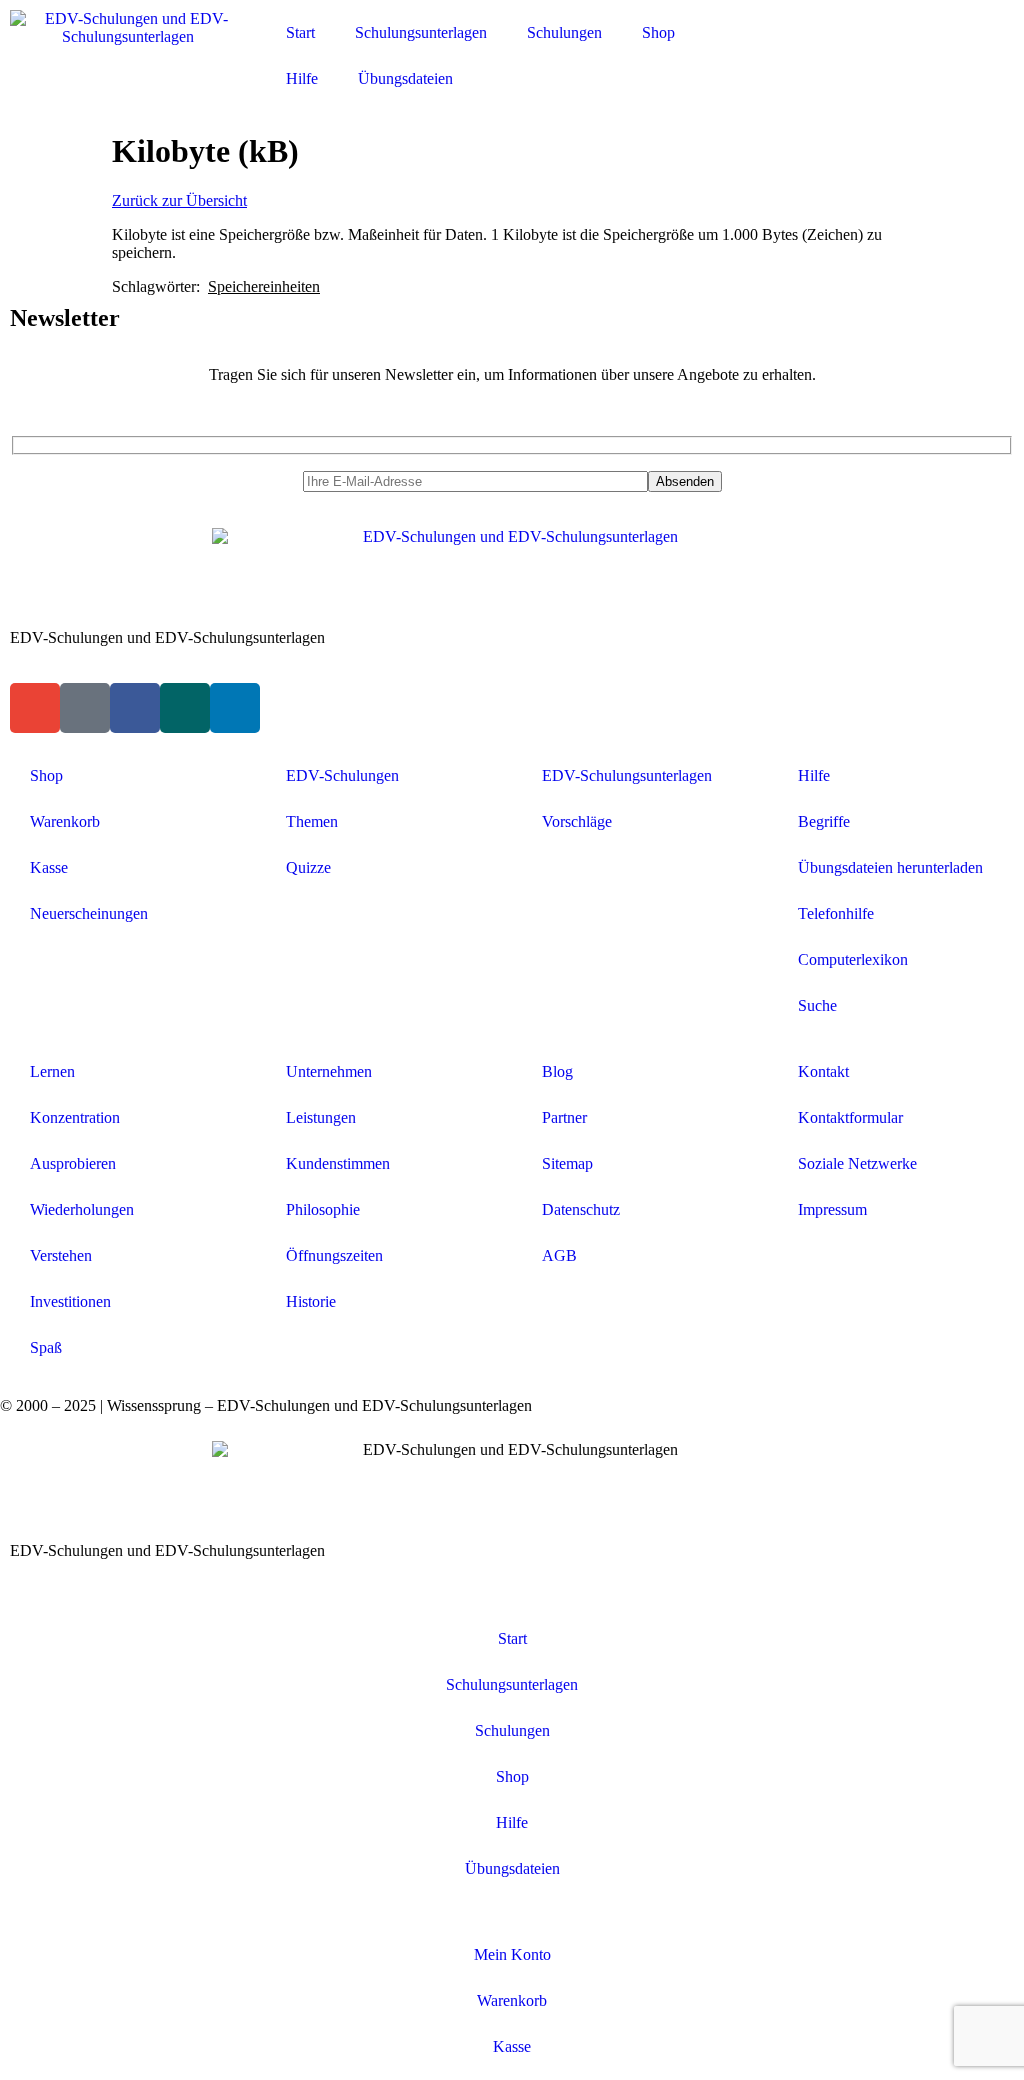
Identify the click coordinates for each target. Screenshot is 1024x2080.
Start (300, 32)
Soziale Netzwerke (857, 1163)
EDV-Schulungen (342, 775)
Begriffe (824, 821)
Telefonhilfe (836, 913)
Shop (658, 32)
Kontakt (823, 1071)
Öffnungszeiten (334, 1255)
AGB (559, 1255)
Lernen (52, 1071)
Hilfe (302, 78)
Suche (817, 1005)
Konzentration (75, 1117)
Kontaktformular (850, 1117)
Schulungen (564, 32)
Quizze (308, 867)
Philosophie (323, 1209)
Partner (564, 1117)
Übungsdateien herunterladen (890, 867)
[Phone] (85, 708)
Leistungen (321, 1117)
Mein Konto (512, 1954)
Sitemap (567, 1163)
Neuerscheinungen (89, 913)
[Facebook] (135, 708)
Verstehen (61, 1255)
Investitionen (70, 1301)
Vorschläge (577, 821)
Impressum (832, 1209)
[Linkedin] (235, 708)
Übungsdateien (405, 78)
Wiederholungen (82, 1209)
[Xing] (185, 708)
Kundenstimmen (338, 1163)
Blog (557, 1071)
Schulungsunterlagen (421, 32)
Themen (312, 821)
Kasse (49, 867)
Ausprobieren (73, 1163)
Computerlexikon (853, 959)
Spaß (46, 1347)
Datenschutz (581, 1209)
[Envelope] (35, 708)
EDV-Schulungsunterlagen (627, 775)
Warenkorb (65, 821)
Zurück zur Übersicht (179, 200)
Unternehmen (329, 1071)
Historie (311, 1301)
